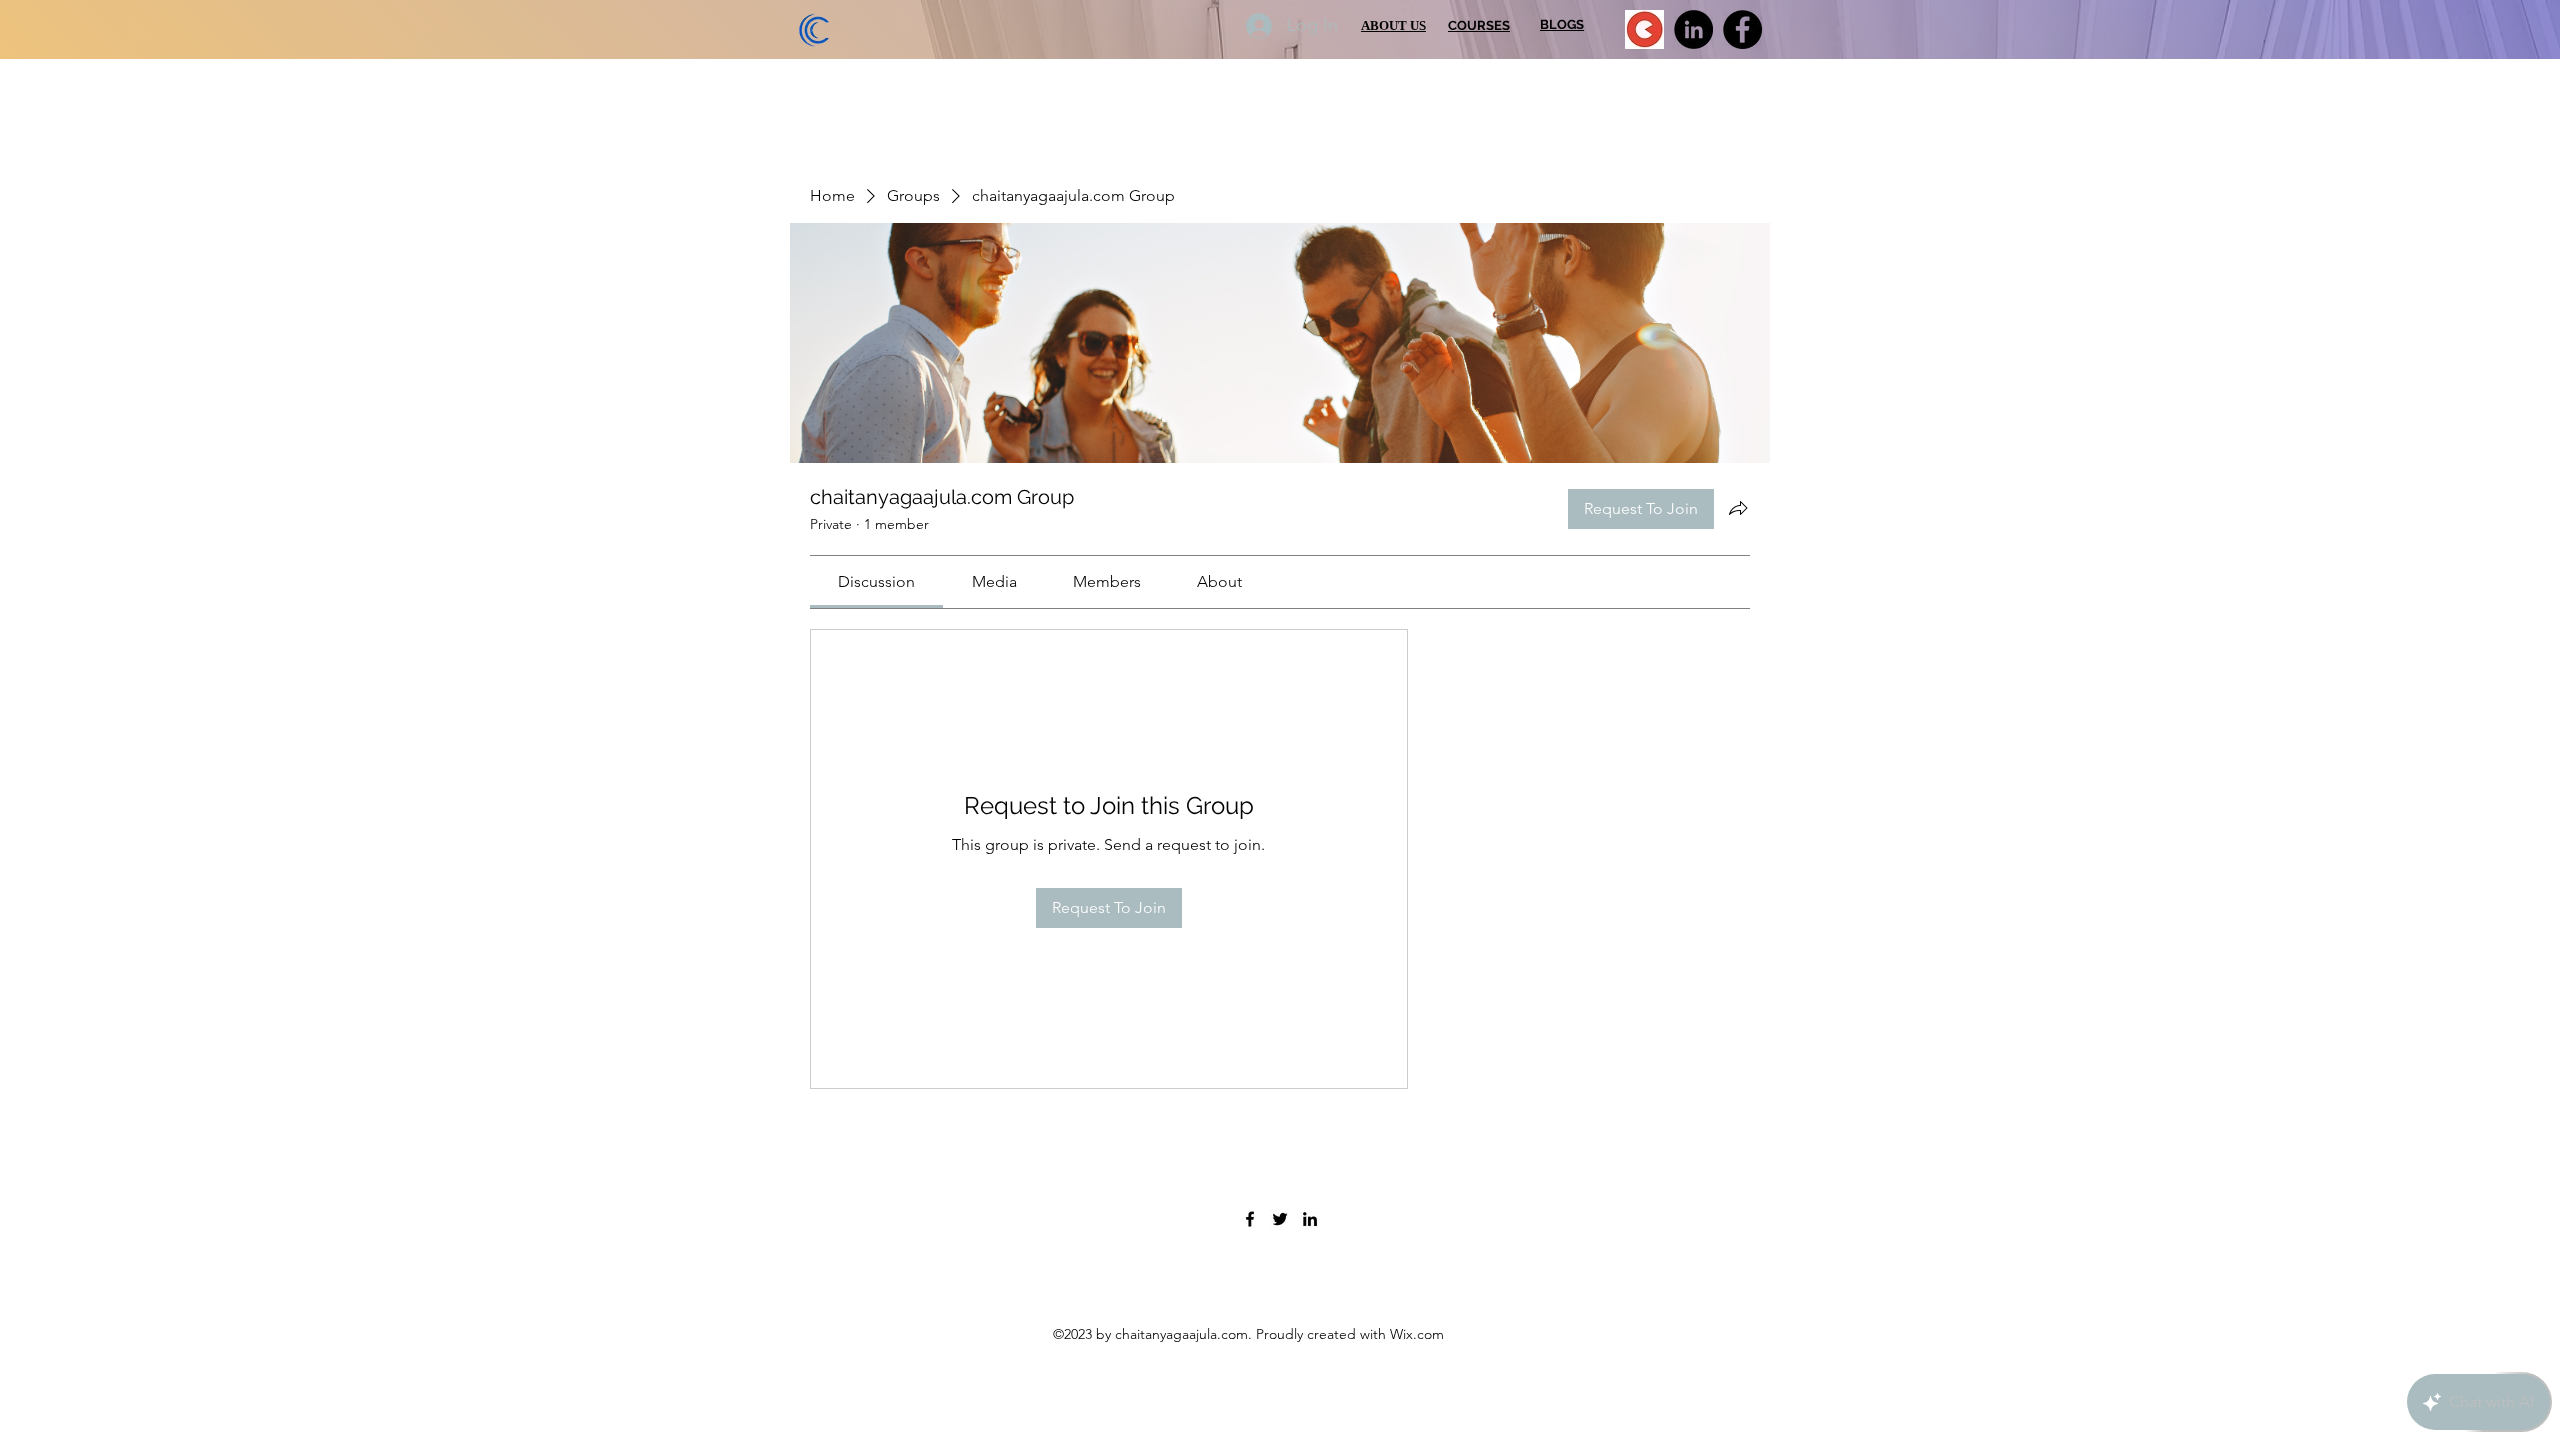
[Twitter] (1280, 1219)
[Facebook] (1742, 29)
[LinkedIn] (1693, 29)
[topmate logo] (1644, 29)
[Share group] (1738, 508)
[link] (876, 581)
